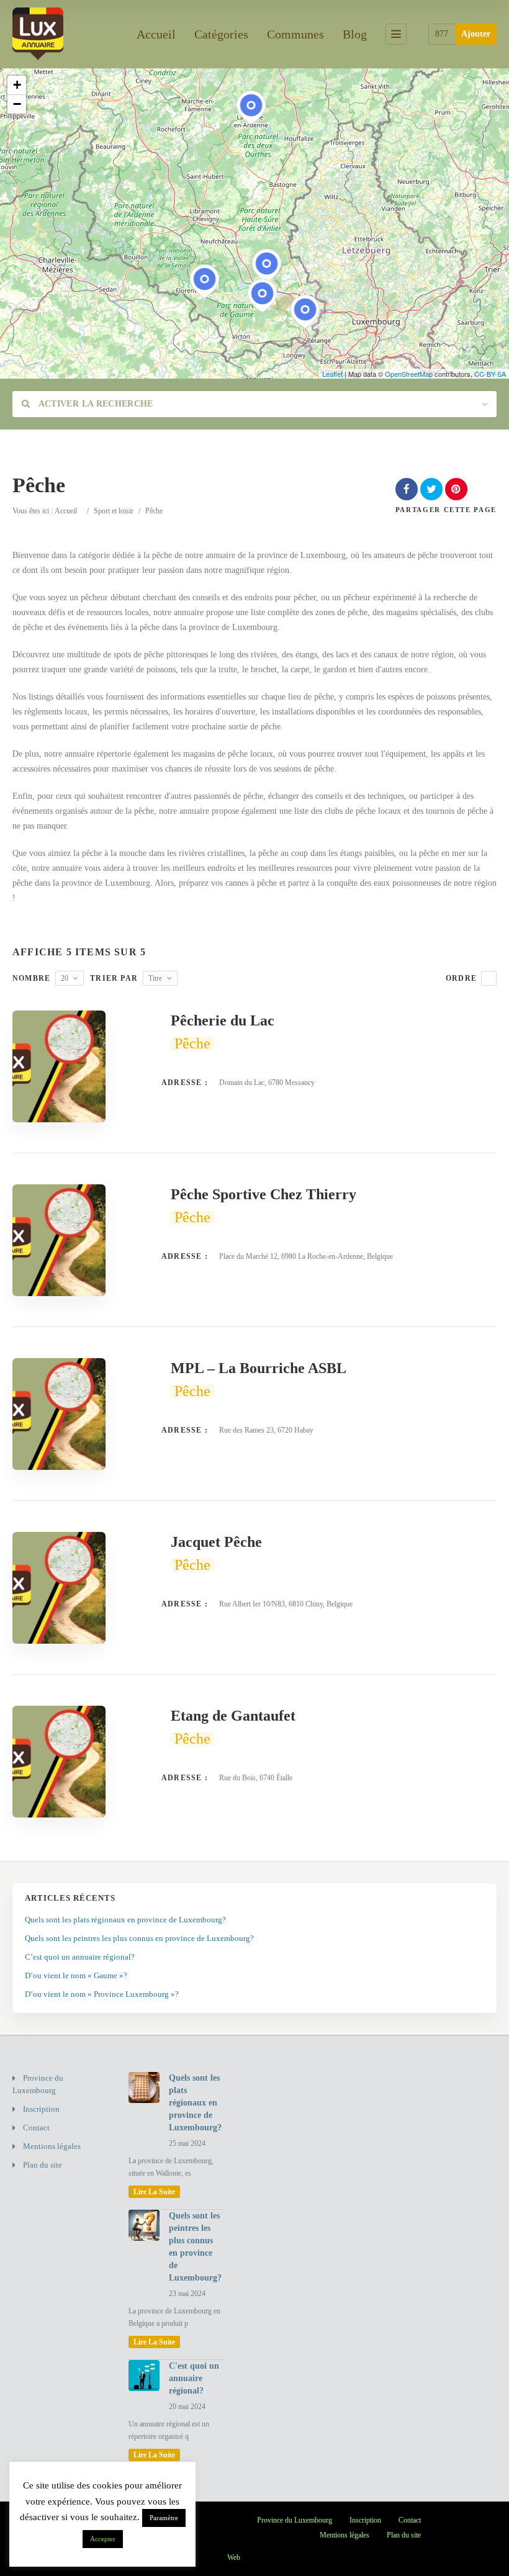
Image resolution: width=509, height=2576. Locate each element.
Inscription (41, 2109)
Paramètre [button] (164, 2518)
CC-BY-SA (490, 374)
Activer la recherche (94, 404)
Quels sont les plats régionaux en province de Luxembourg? (125, 1920)
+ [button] (17, 85)
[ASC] (489, 978)
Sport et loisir (114, 511)
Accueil (156, 34)
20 (65, 978)
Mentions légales (52, 2146)
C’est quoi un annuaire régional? (80, 1957)
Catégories (221, 34)
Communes (295, 34)
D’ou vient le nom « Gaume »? (76, 1975)
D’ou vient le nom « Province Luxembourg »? (102, 1994)
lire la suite (154, 2192)
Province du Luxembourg (38, 2084)
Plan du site (43, 2165)
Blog (355, 34)
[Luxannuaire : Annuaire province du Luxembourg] (38, 32)
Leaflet (332, 374)
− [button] (17, 104)
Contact (36, 2128)
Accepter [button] (103, 2539)
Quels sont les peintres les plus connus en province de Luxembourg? (139, 1938)
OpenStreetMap (409, 374)
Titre (155, 978)
